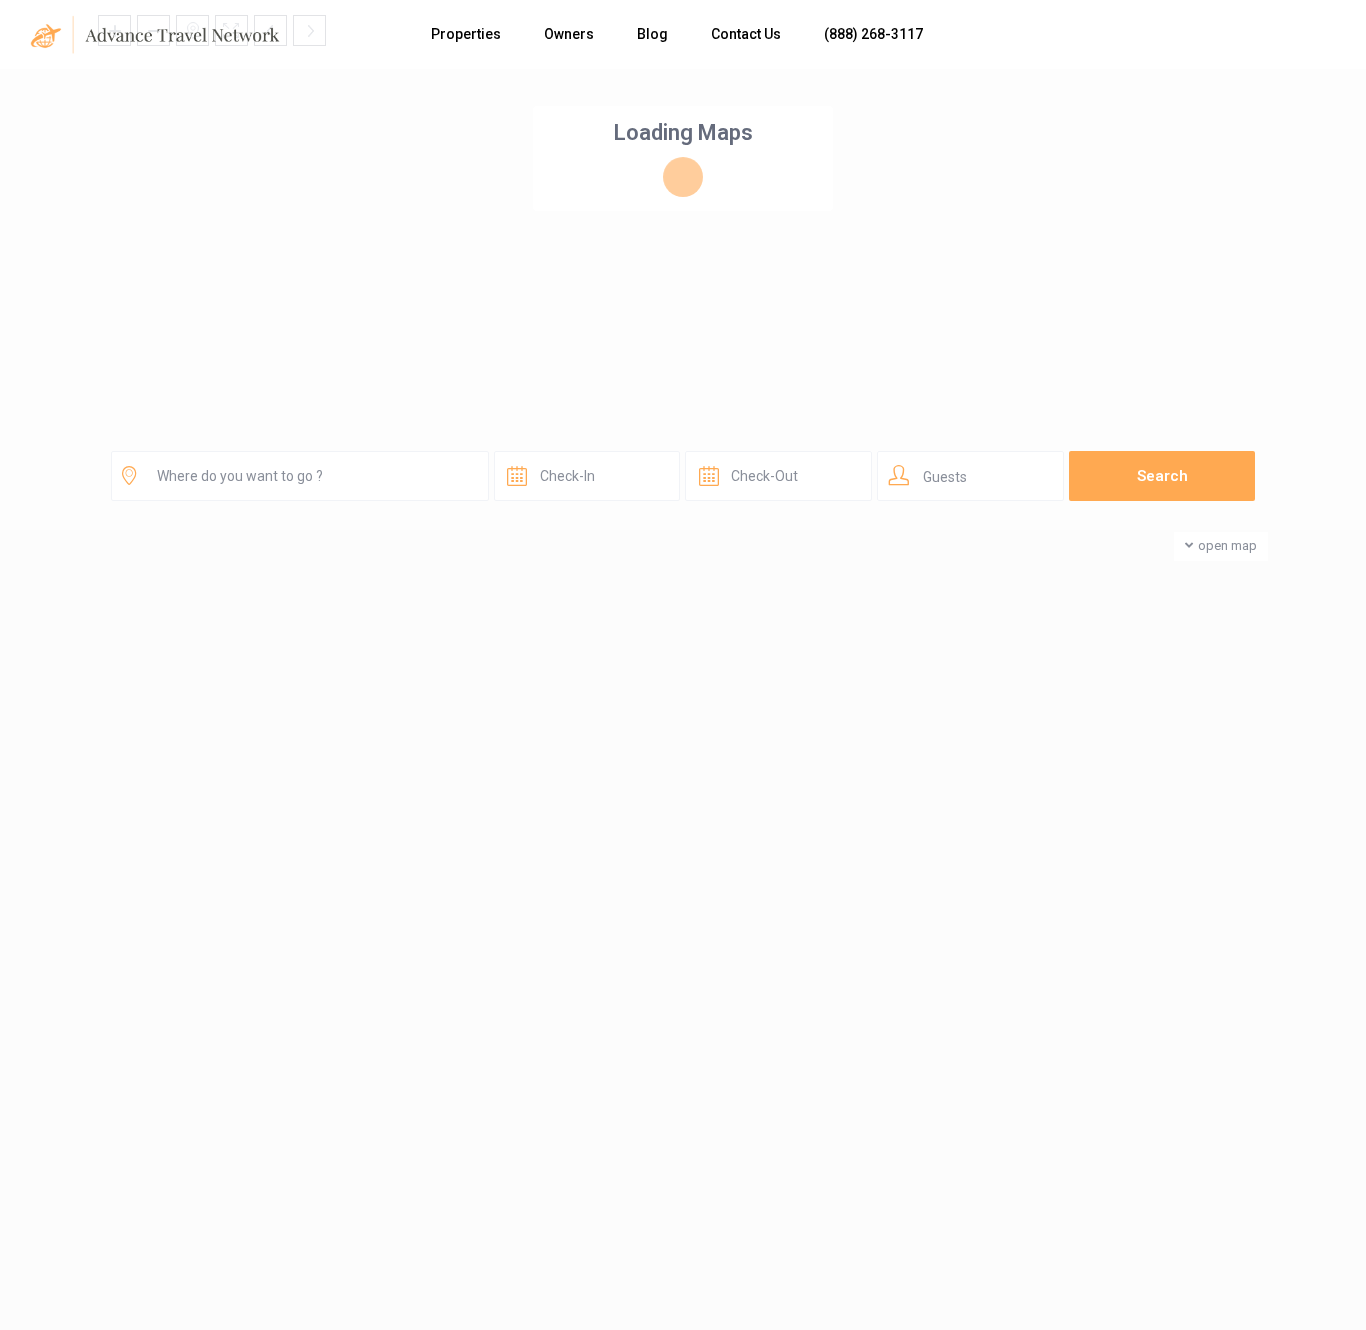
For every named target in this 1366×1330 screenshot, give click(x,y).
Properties (466, 34)
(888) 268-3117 (873, 34)
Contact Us (746, 34)
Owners (569, 34)
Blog (652, 34)
